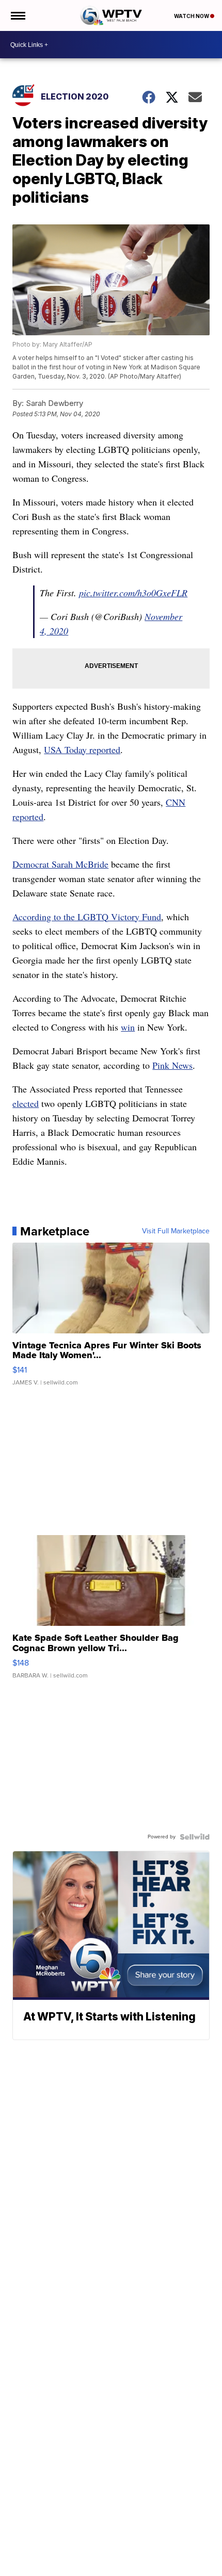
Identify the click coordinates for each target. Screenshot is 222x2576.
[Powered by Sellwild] (195, 1837)
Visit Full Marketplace (176, 1231)
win (128, 1027)
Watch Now (192, 16)
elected (26, 1103)
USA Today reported (82, 749)
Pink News (172, 1065)
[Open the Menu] (17, 15)
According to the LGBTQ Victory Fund (87, 917)
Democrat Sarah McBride (60, 864)
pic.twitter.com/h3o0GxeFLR (133, 593)
